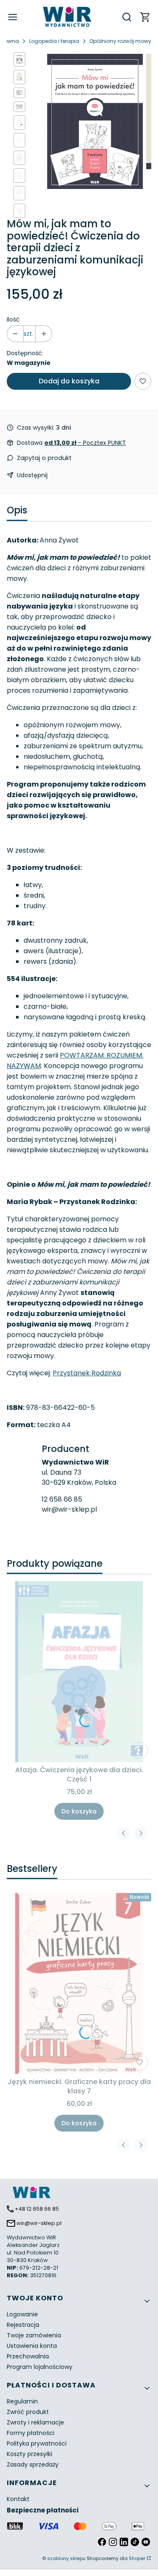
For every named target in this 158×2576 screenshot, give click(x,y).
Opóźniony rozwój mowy (120, 41)
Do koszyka (79, 1811)
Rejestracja (23, 2325)
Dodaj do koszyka (69, 381)
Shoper (137, 2558)
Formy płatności (31, 2433)
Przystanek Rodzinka (87, 1373)
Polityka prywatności (37, 2443)
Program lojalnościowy (40, 2367)
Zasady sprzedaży (33, 2464)
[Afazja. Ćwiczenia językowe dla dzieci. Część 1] (79, 1672)
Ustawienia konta (32, 2346)
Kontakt (18, 2499)
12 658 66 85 (62, 1499)
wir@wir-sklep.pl (69, 1509)
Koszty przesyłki (29, 2454)
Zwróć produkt (28, 2412)
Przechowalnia (28, 2356)
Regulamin (22, 2401)
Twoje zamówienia (34, 2335)
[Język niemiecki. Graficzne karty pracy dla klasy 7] (79, 1983)
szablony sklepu (66, 2558)
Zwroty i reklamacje (35, 2422)
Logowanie (22, 2314)
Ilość (13, 319)
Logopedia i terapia (54, 41)
